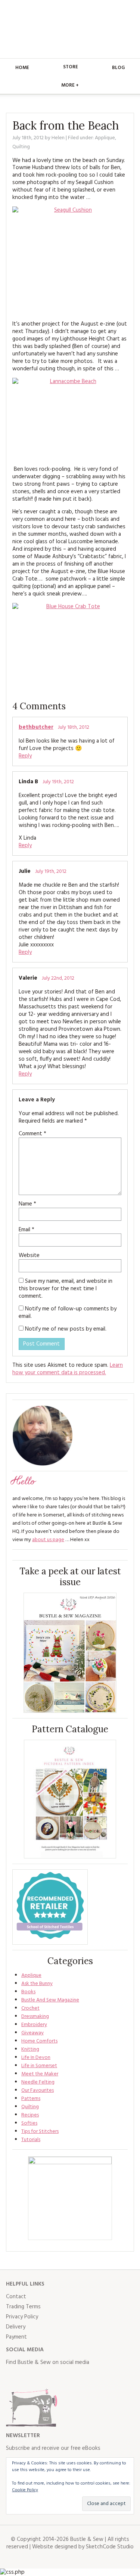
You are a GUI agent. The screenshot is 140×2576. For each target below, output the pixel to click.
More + (70, 85)
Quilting (21, 147)
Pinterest (61, 2377)
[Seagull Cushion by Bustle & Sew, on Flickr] (70, 260)
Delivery (16, 2327)
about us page (48, 1540)
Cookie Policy (25, 2490)
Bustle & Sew (70, 29)
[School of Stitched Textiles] (50, 1907)
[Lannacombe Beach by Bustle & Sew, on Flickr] (70, 419)
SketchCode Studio (110, 2547)
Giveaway (32, 2033)
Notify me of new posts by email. (66, 1329)
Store (71, 67)
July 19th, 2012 (58, 782)
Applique (105, 138)
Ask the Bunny (37, 1984)
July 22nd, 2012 (58, 978)
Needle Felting (38, 2082)
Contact (16, 2297)
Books (28, 1992)
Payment (16, 2337)
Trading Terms (23, 2307)
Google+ (78, 2377)
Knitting (30, 2049)
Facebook (12, 2377)
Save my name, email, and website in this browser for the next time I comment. (66, 1289)
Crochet (30, 2008)
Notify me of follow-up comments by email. (68, 1313)
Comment (32, 1134)
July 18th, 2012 (74, 727)
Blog (118, 68)
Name (27, 1204)
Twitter (28, 2377)
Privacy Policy (22, 2317)
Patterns (31, 2099)
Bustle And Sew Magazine (50, 2000)
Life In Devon (36, 2058)
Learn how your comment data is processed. (68, 1369)
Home (22, 68)
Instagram (45, 2377)
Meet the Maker (40, 2074)
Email (27, 1230)
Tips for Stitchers (40, 2132)
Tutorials (31, 2140)
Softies (29, 2123)
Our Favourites (38, 2090)
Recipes (30, 2115)
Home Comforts (39, 2041)
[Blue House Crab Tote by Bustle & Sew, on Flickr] (70, 646)
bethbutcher (36, 727)
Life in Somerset (39, 2066)
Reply (25, 756)
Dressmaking (35, 2017)
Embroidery (34, 2025)
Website (29, 1256)
